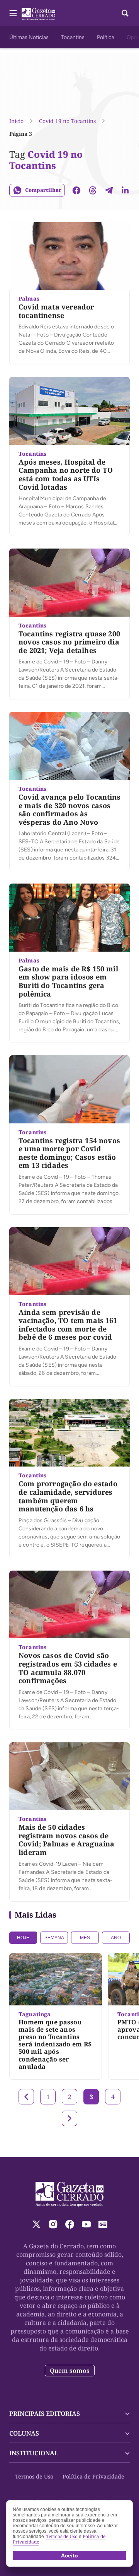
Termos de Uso (34, 2476)
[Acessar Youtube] (86, 2224)
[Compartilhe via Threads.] (93, 190)
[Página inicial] (70, 2194)
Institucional (34, 2453)
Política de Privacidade (93, 2476)
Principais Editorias (45, 2414)
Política (106, 37)
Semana (54, 1938)
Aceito (69, 2555)
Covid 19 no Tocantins (67, 121)
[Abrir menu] (13, 13)
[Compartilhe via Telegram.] (109, 190)
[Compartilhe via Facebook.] (76, 190)
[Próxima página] (69, 2118)
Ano (116, 1938)
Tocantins (73, 37)
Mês (85, 1938)
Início (16, 121)
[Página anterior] (26, 2097)
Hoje (23, 1938)
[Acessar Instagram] (53, 2224)
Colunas (24, 2433)
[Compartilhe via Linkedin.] (125, 190)
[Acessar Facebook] (70, 2224)
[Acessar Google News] (103, 2224)
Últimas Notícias (29, 37)
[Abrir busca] (125, 13)
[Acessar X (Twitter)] (36, 2224)
